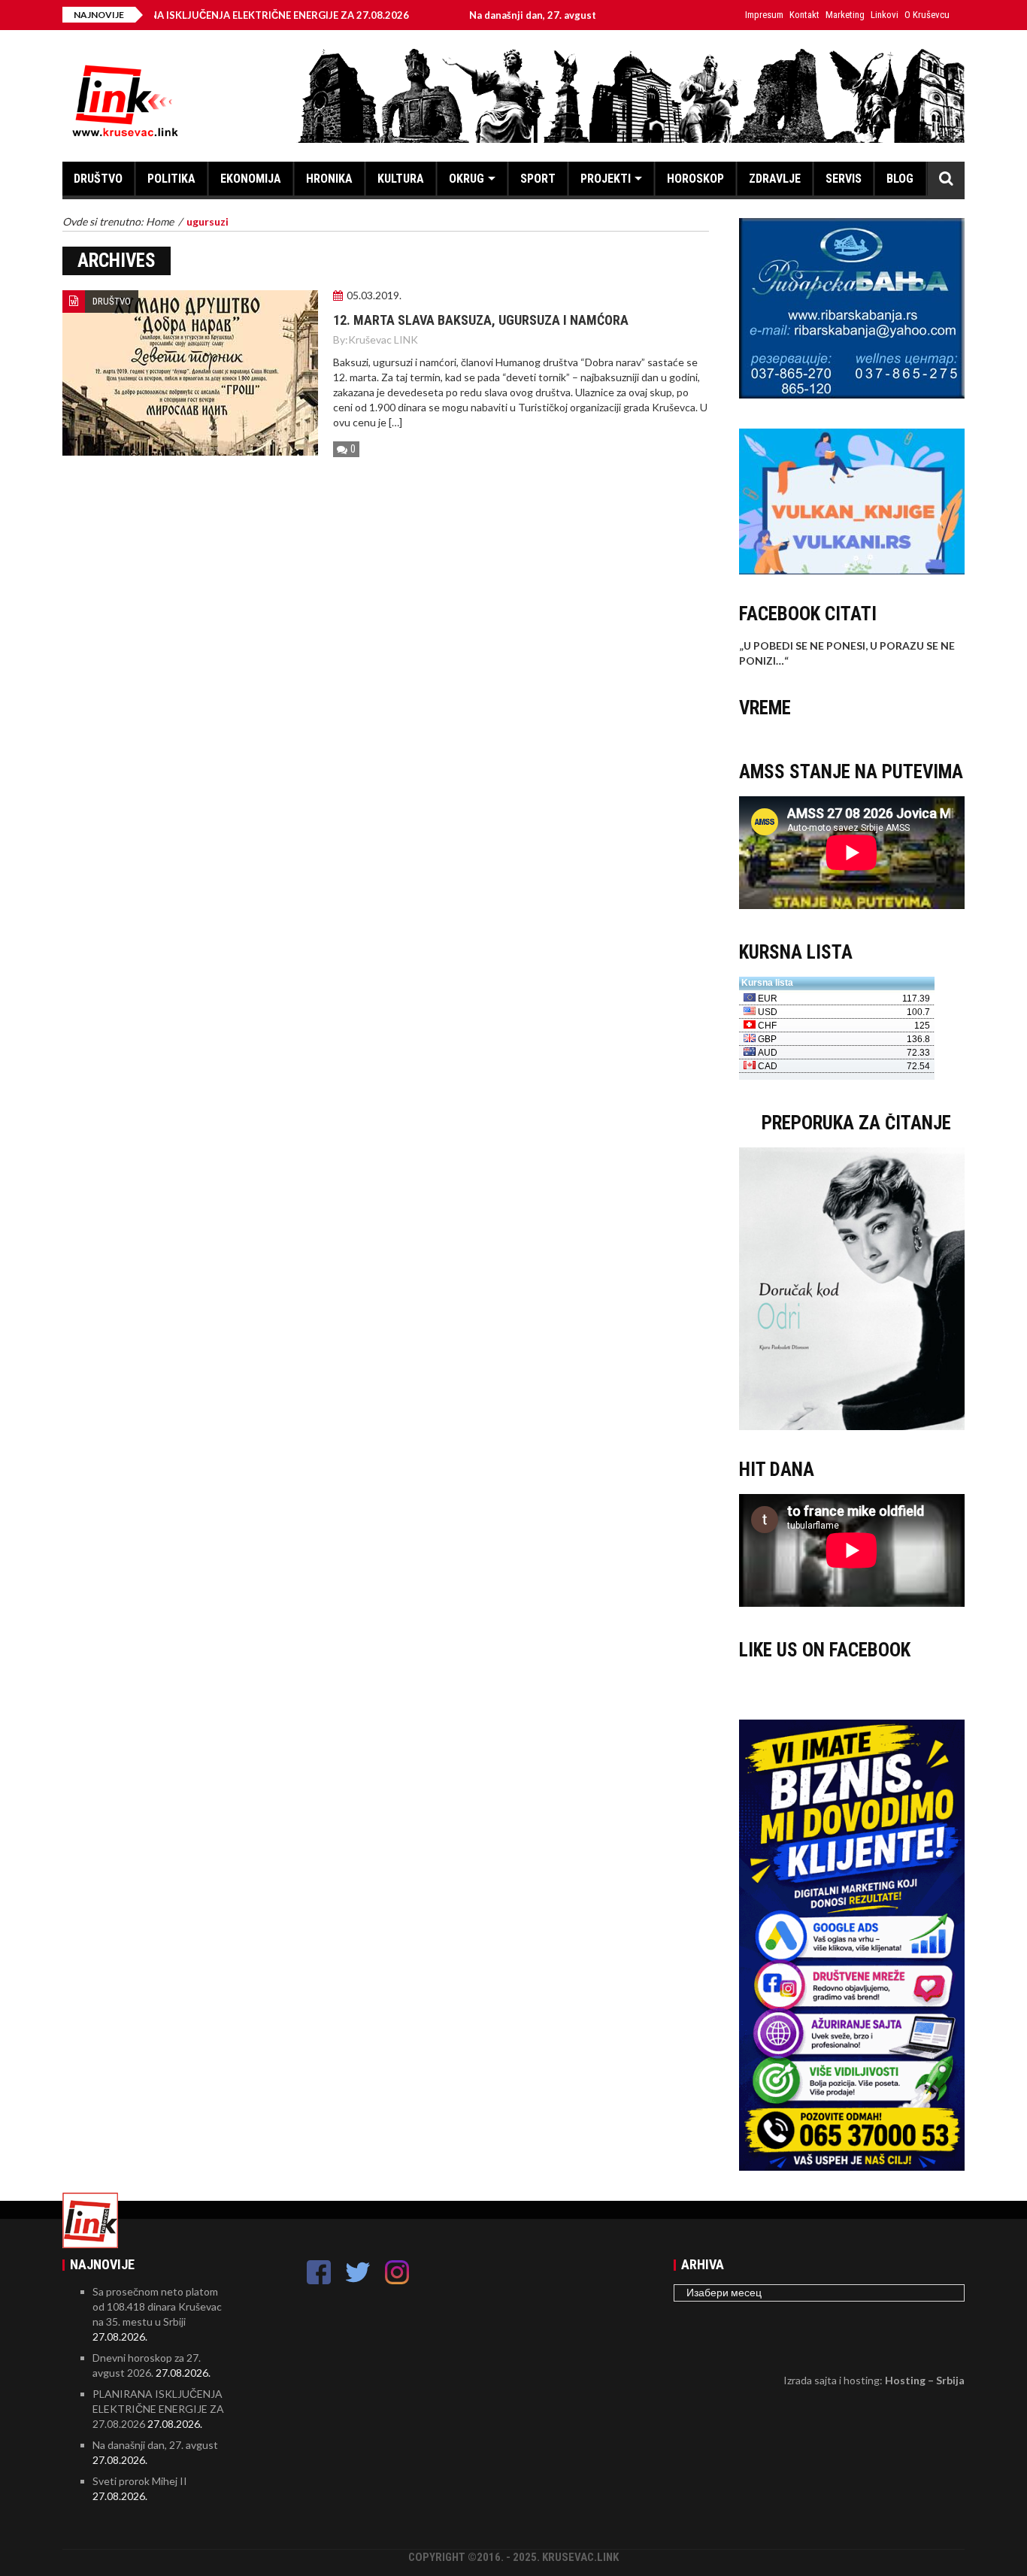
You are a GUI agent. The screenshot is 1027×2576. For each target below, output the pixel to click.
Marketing (845, 15)
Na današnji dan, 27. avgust (471, 15)
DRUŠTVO (98, 179)
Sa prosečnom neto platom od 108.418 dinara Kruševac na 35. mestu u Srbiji (157, 2306)
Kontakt (804, 15)
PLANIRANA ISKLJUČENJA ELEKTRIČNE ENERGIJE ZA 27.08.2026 (197, 15)
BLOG (900, 179)
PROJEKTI (606, 179)
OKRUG (467, 179)
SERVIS (844, 179)
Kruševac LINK (383, 339)
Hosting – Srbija (925, 2380)
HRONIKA (329, 179)
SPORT (538, 179)
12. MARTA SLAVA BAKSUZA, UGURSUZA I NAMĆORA (481, 320)
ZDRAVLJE (775, 179)
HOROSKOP (695, 179)
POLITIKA (171, 179)
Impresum (764, 15)
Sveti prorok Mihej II (643, 15)
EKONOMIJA (251, 179)
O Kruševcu (927, 15)
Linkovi (885, 15)
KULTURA (401, 179)
